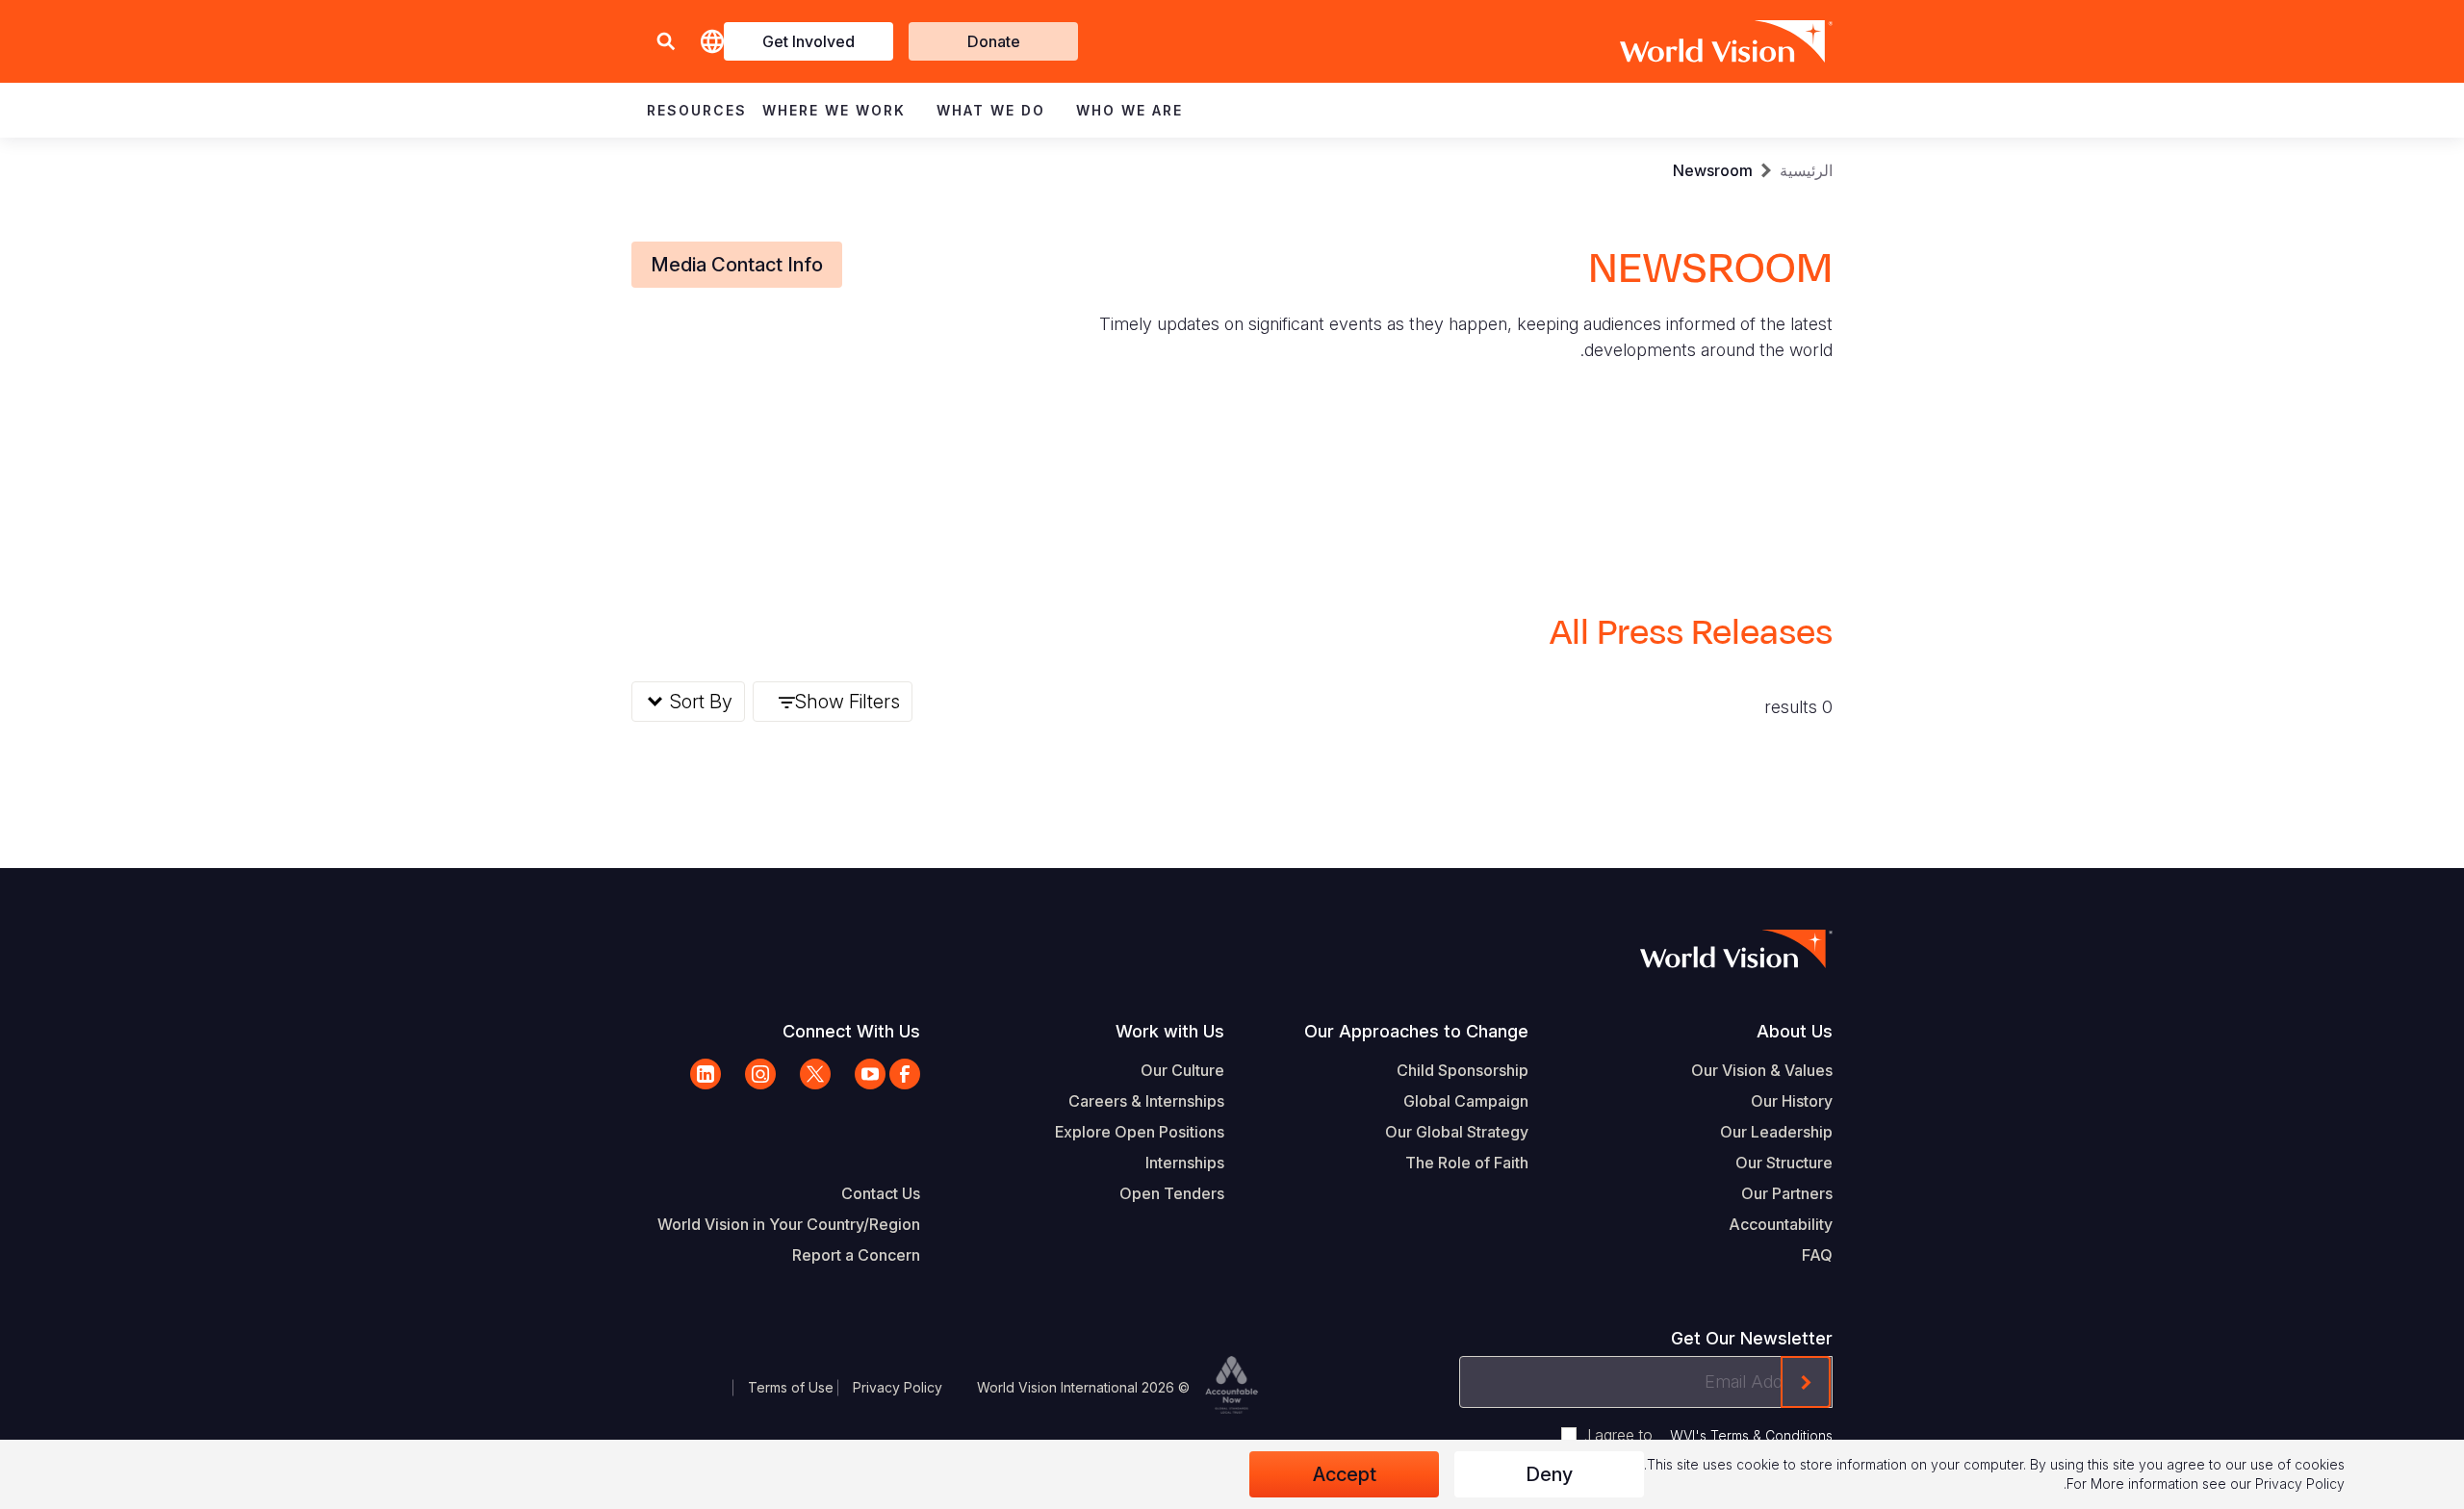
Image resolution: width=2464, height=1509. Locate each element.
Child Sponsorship (1463, 1070)
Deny (1549, 1474)
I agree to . (1708, 1435)
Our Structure (1784, 1163)
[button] (666, 42)
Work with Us (1170, 1031)
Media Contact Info (737, 265)
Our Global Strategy (1457, 1132)
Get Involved (808, 41)
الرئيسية (1806, 170)
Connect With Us (851, 1031)
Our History (1792, 1101)
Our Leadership (1776, 1132)
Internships (1185, 1163)
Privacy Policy (898, 1387)
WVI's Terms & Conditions (1751, 1435)
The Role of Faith (1467, 1163)
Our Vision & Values (1762, 1070)
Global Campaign (1466, 1101)
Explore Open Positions (1140, 1132)
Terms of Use (791, 1387)
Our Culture (1182, 1070)
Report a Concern (856, 1255)
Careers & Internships (1146, 1101)
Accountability (1781, 1224)
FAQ (1817, 1255)
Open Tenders (1172, 1193)
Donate (994, 41)
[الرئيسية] (1754, 41)
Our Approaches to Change (1416, 1031)
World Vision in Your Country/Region (789, 1224)
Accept (1345, 1474)
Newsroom (1713, 170)
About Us (1795, 1031)
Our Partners (1787, 1193)
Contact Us (881, 1193)
